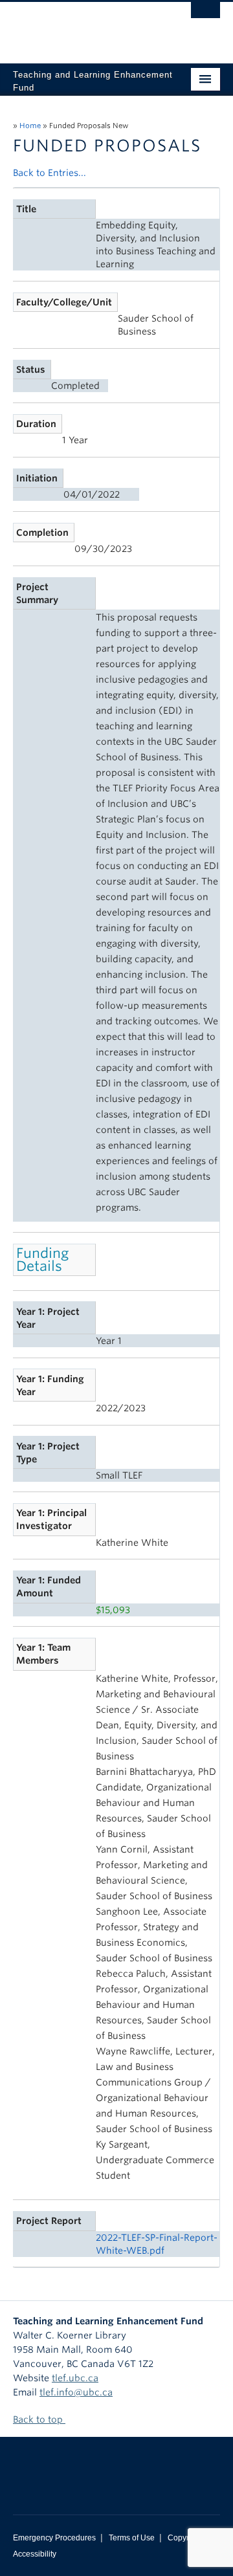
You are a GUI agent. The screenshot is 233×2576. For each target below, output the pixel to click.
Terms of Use (132, 2538)
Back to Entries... (50, 173)
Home (30, 126)
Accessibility (35, 2554)
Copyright (185, 2538)
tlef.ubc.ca (75, 2378)
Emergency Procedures (54, 2538)
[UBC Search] (205, 16)
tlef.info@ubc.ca (76, 2392)
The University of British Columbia (85, 27)
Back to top (39, 2419)
